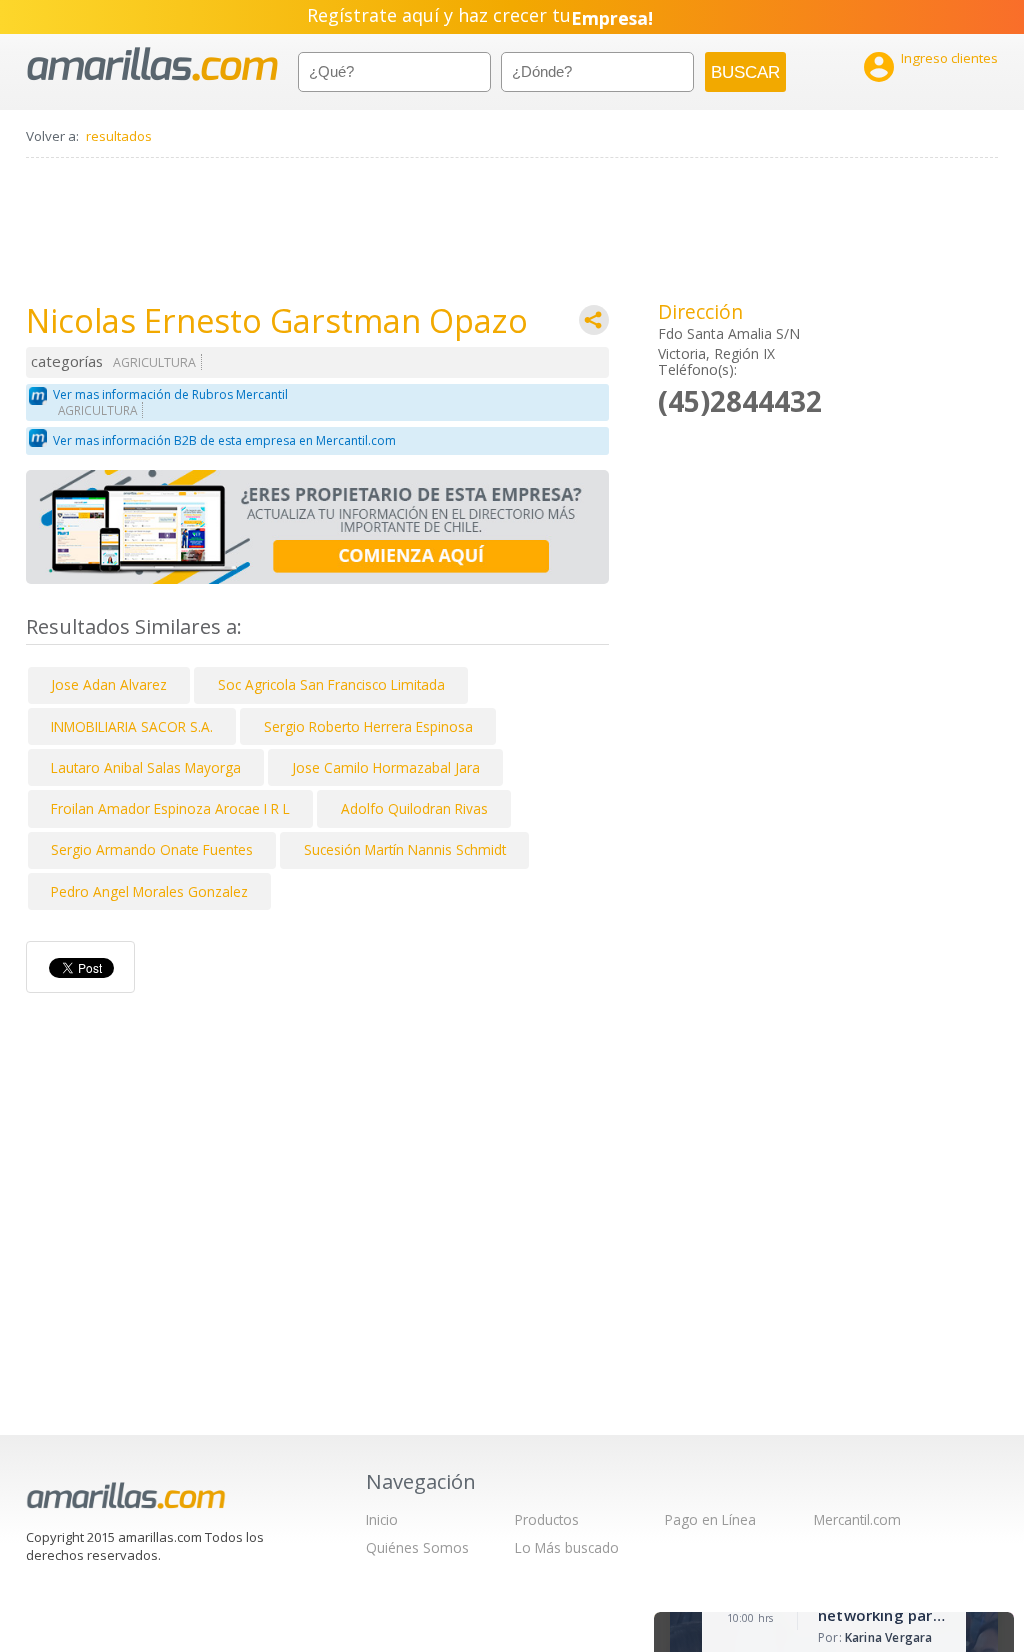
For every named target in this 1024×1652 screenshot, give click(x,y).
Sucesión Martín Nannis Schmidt (405, 849)
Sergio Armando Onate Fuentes (152, 849)
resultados (119, 136)
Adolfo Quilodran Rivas (414, 808)
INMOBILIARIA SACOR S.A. (132, 726)
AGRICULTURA (154, 362)
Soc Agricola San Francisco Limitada (331, 684)
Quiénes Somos (417, 1547)
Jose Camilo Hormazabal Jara (386, 767)
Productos (547, 1519)
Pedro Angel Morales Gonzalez (149, 891)
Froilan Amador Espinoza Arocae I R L (170, 808)
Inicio (382, 1519)
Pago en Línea (710, 1519)
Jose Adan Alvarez (109, 684)
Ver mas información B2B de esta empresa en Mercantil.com (224, 440)
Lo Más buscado (567, 1547)
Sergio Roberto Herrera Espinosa (368, 726)
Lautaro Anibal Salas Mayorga (146, 767)
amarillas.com (152, 64)
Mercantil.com (857, 1519)
